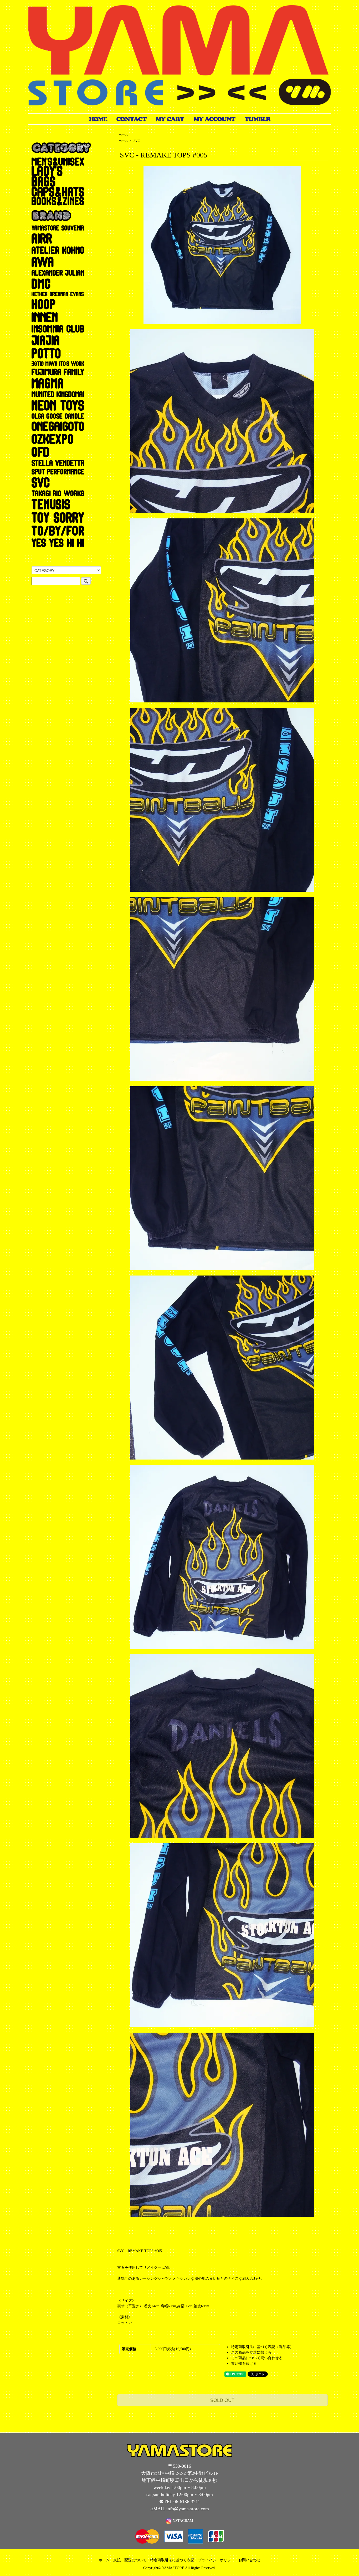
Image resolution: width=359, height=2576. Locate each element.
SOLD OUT (222, 2400)
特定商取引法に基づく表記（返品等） (262, 2347)
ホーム (123, 135)
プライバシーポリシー (216, 2560)
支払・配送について (130, 2560)
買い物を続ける (244, 2363)
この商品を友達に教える (251, 2352)
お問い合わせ (249, 2560)
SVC (137, 141)
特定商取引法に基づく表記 (172, 2560)
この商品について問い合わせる (257, 2358)
